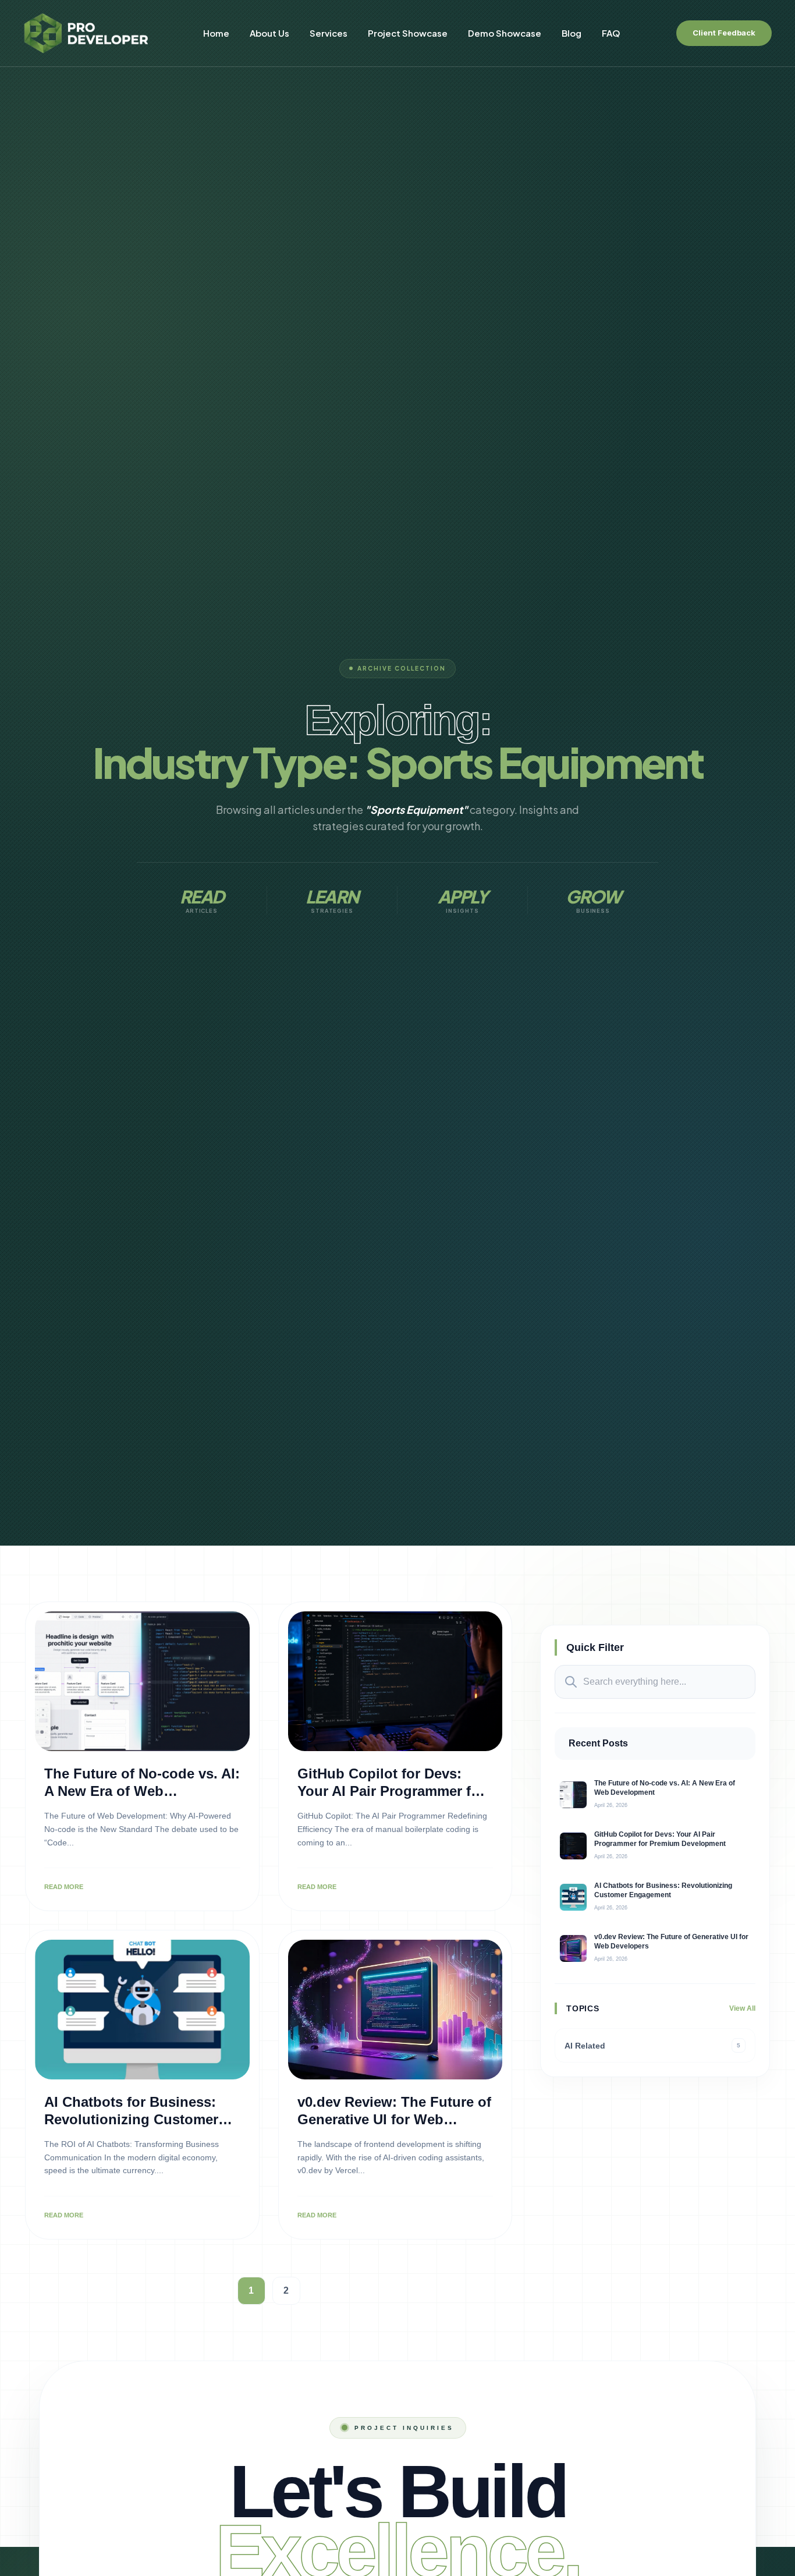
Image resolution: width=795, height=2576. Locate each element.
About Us (269, 33)
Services (329, 33)
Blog (572, 33)
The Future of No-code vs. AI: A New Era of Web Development (142, 1791)
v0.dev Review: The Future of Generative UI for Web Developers (394, 2119)
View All (742, 2008)
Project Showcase (408, 33)
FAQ (611, 33)
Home (216, 33)
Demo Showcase (505, 33)
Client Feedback (724, 33)
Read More (64, 1887)
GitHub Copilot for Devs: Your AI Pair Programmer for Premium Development (391, 1791)
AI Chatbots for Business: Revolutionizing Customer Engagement (131, 2119)
